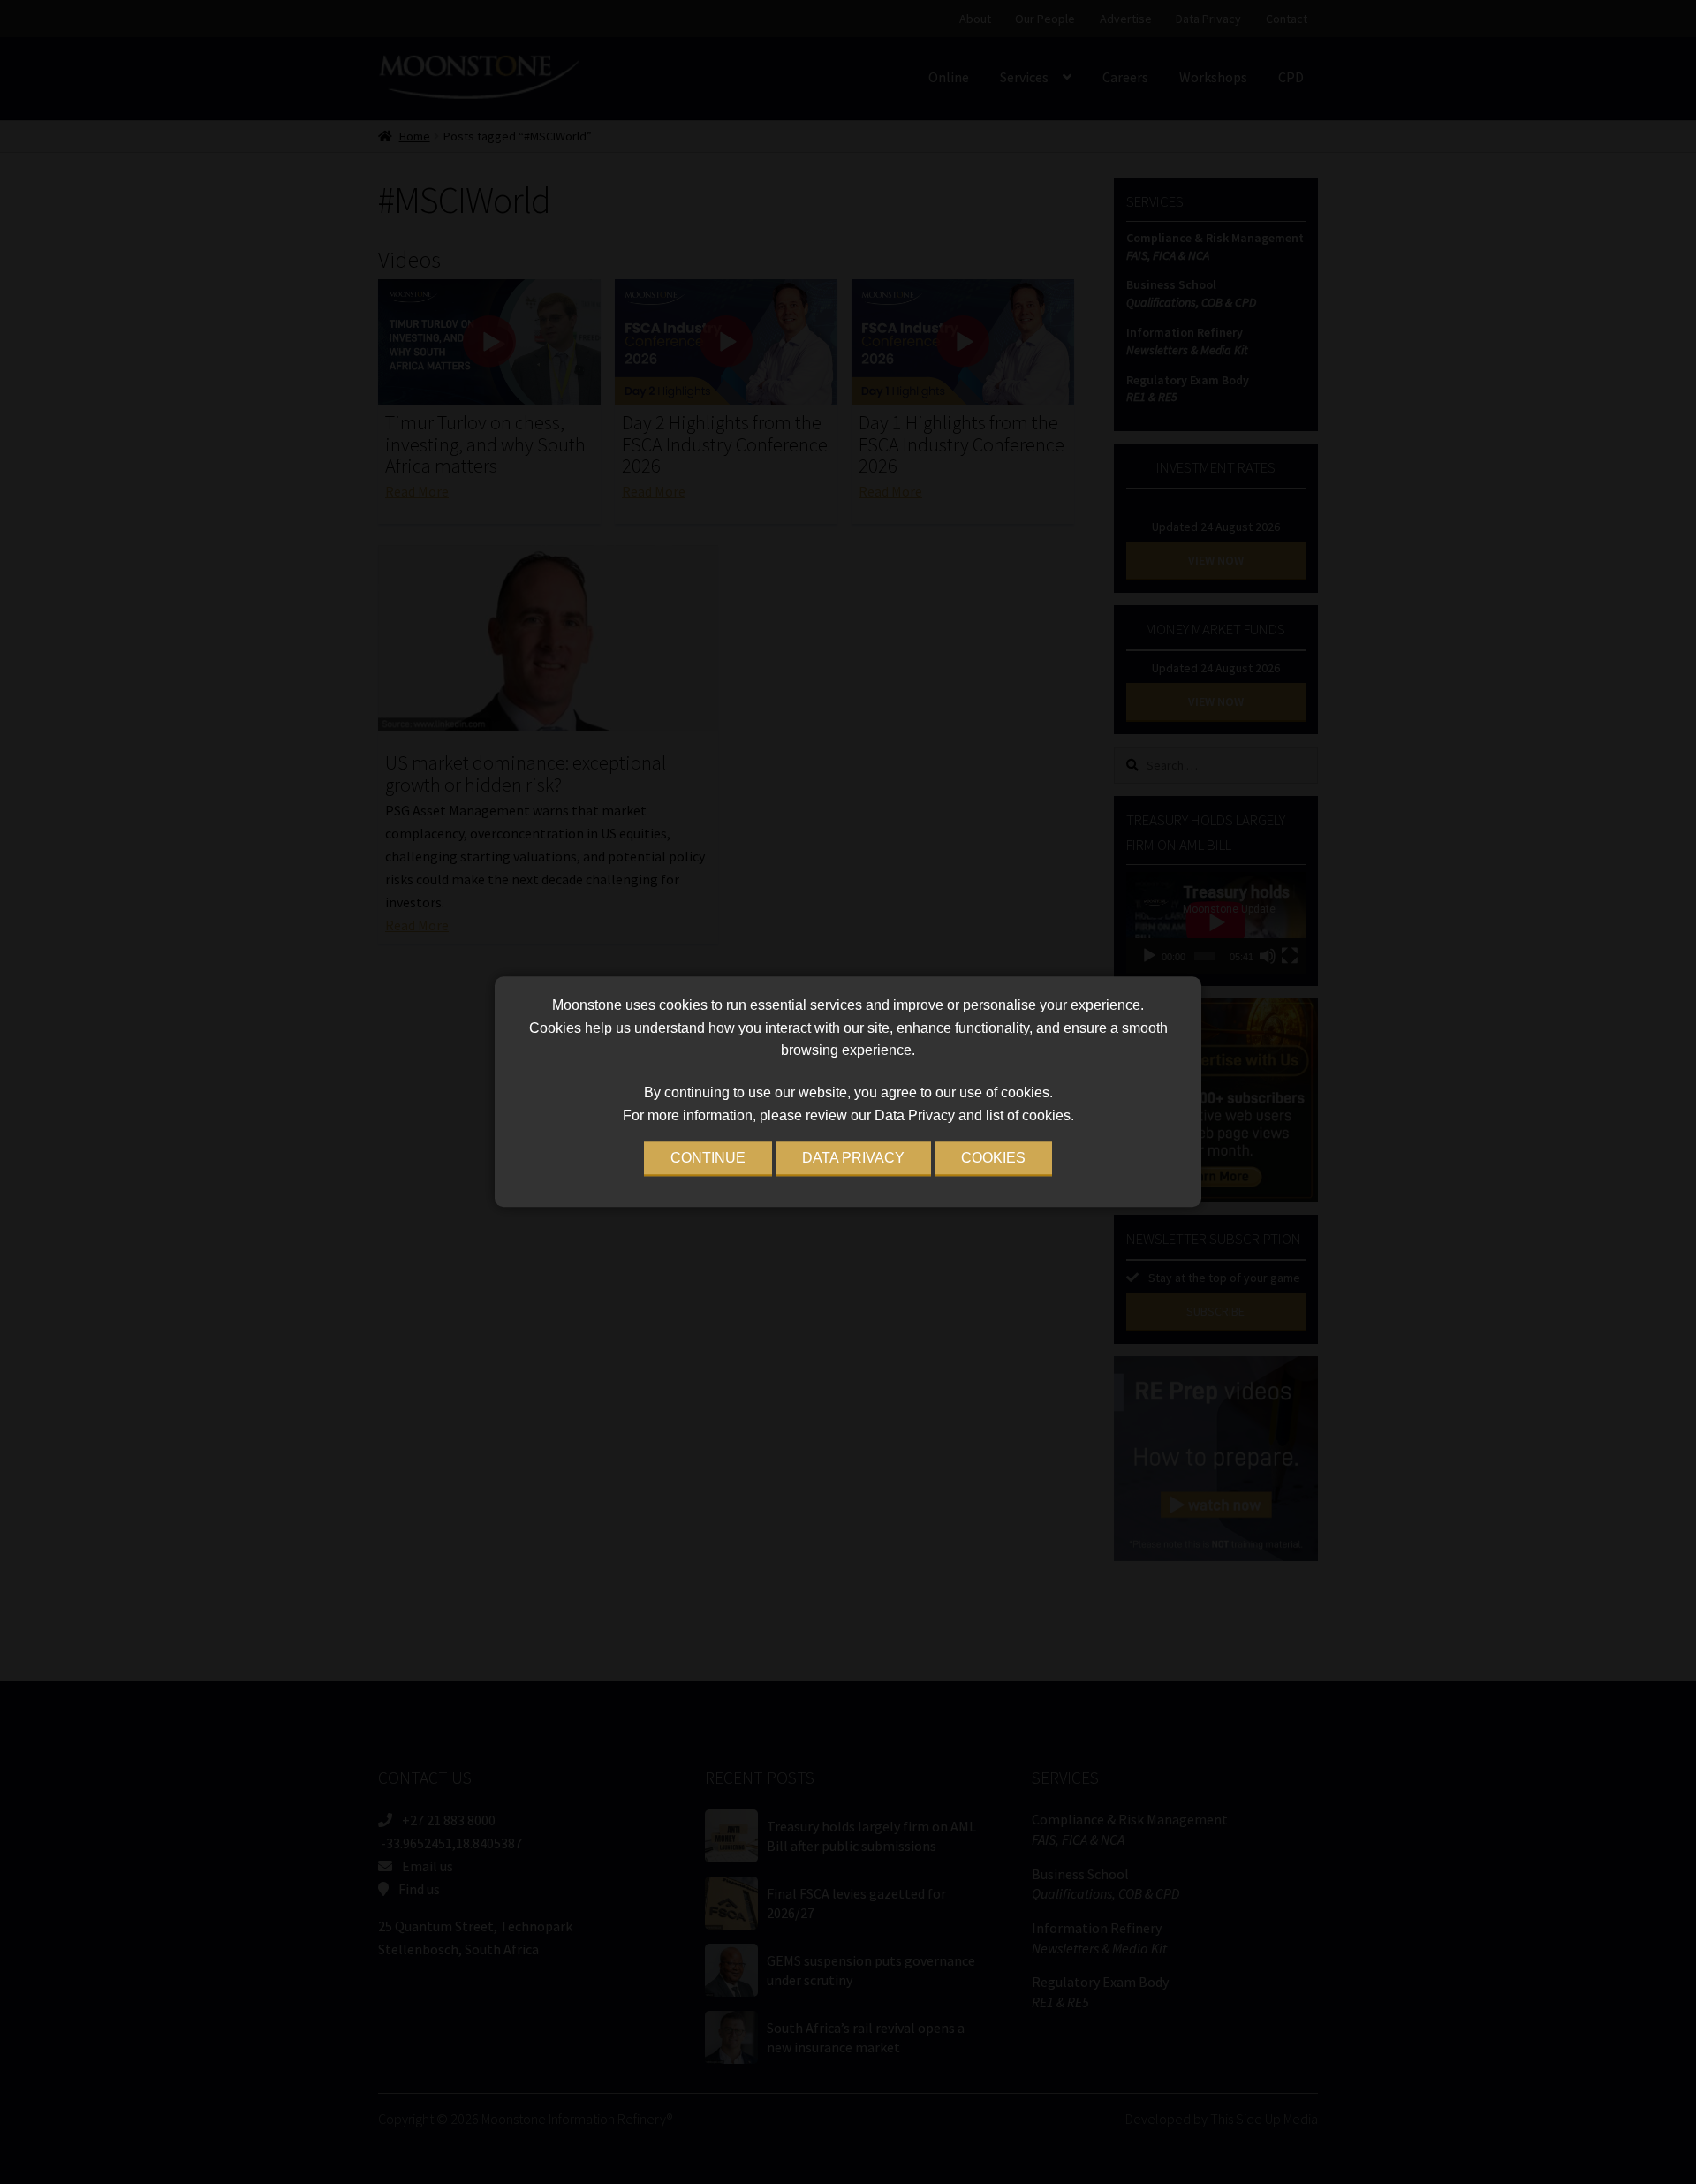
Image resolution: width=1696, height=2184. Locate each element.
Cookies (993, 1159)
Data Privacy (853, 1159)
